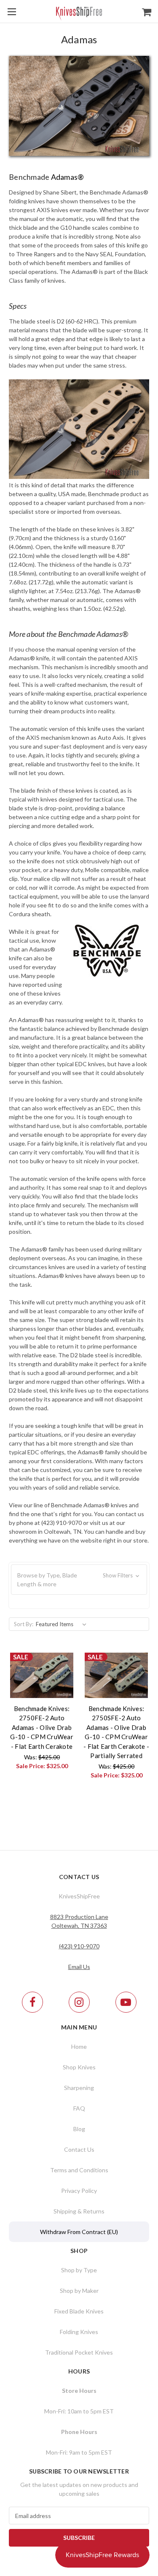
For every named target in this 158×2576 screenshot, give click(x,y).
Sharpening (79, 2088)
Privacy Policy (79, 2191)
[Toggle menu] (12, 12)
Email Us (79, 1967)
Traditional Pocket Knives (79, 2352)
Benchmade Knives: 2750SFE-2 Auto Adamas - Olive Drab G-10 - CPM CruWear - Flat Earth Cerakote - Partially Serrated (116, 1732)
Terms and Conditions (79, 2170)
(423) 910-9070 (79, 1946)
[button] (79, 1580)
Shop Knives (79, 2067)
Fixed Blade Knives (79, 2311)
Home (79, 2046)
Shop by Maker (79, 2291)
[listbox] (63, 1624)
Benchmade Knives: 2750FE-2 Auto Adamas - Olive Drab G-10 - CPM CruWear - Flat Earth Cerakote (42, 1727)
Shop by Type (79, 2270)
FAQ (79, 2108)
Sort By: (24, 1624)
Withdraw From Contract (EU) (79, 2232)
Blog (79, 2129)
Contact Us (79, 2149)
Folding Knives (79, 2332)
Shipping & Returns (79, 2211)
